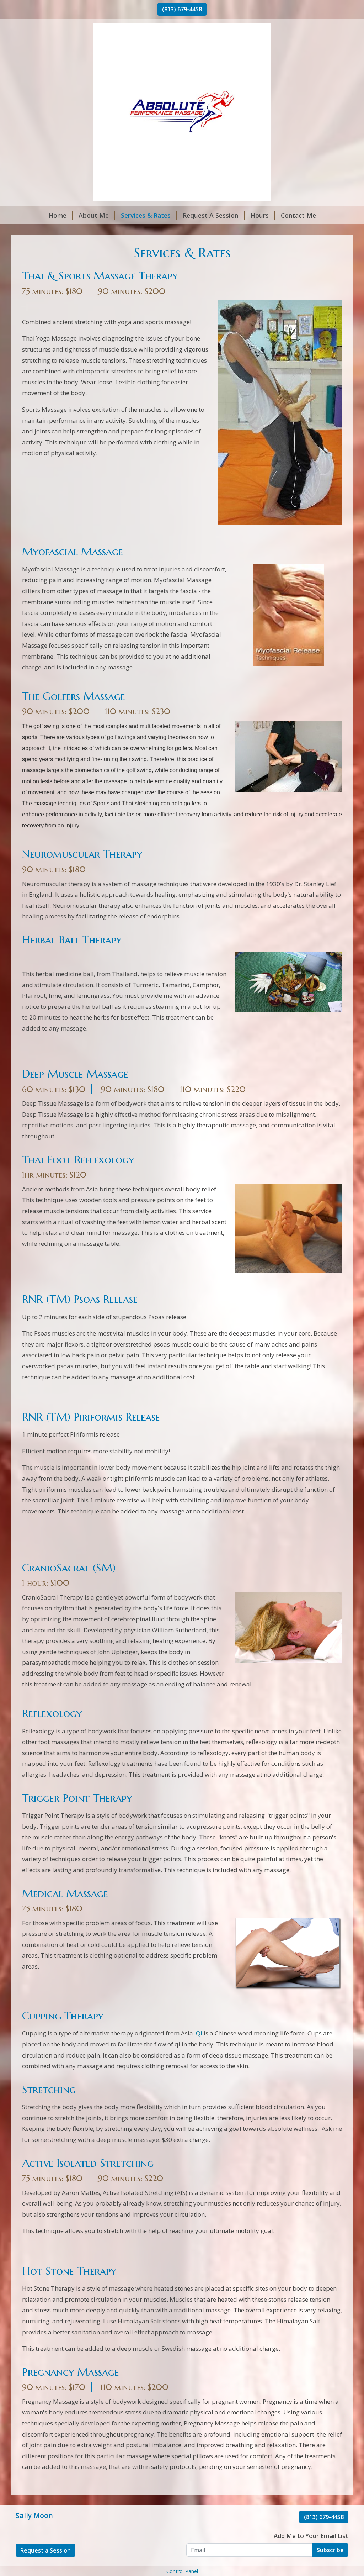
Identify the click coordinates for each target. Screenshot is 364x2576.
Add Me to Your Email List (311, 2536)
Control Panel (182, 2571)
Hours (259, 215)
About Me (94, 215)
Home (57, 215)
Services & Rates (146, 215)
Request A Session (210, 215)
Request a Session (45, 2550)
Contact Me (298, 215)
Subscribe (330, 2550)
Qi (199, 2033)
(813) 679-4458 (182, 9)
